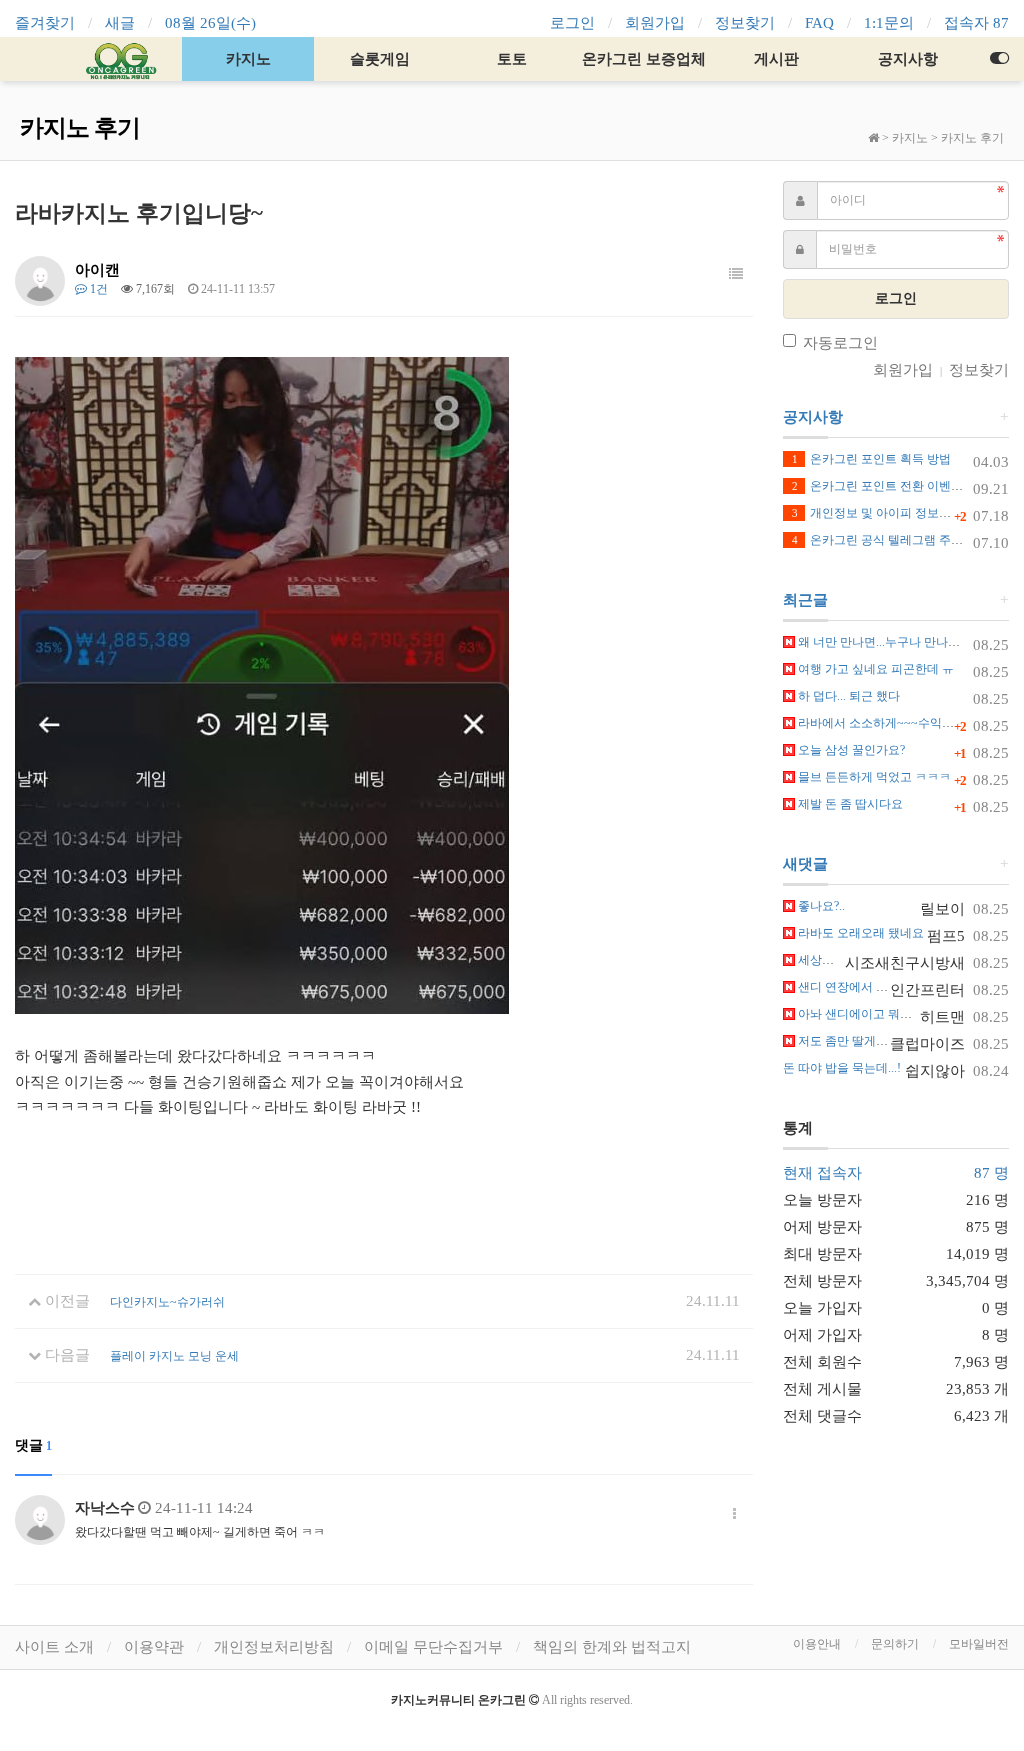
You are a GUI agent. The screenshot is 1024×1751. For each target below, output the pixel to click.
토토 (512, 59)
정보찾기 (745, 23)
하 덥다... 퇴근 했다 (847, 696)
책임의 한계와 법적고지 (612, 1647)
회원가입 (655, 23)
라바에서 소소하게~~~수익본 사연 (888, 723)
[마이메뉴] (999, 59)
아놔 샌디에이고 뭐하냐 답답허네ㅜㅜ (897, 1014)
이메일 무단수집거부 (433, 1647)
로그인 (572, 23)
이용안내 (817, 1644)
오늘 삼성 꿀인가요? (850, 750)
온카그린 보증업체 (644, 59)
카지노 (248, 59)
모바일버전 (979, 1644)
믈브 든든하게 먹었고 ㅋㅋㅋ (873, 777)
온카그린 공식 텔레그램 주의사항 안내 (903, 540)
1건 (97, 289)
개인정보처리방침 (274, 1647)
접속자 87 (976, 23)
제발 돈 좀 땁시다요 (849, 804)
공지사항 (908, 59)
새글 (120, 23)
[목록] (736, 275)
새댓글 (805, 864)
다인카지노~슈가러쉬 (167, 1302)
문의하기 (895, 1644)
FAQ (819, 23)
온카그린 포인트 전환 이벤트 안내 (891, 486)
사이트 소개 (54, 1647)
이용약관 (154, 1647)
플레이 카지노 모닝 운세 (174, 1356)
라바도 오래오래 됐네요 (859, 933)
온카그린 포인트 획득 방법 (871, 459)
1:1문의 (889, 23)
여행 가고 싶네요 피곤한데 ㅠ (874, 669)
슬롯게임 (380, 59)
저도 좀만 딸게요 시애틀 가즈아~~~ (891, 1041)
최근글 (805, 600)
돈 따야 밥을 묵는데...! (842, 1068)
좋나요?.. (820, 906)
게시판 (776, 59)
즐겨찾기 (45, 23)
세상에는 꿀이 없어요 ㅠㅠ (867, 960)
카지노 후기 (972, 138)
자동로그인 (840, 343)
